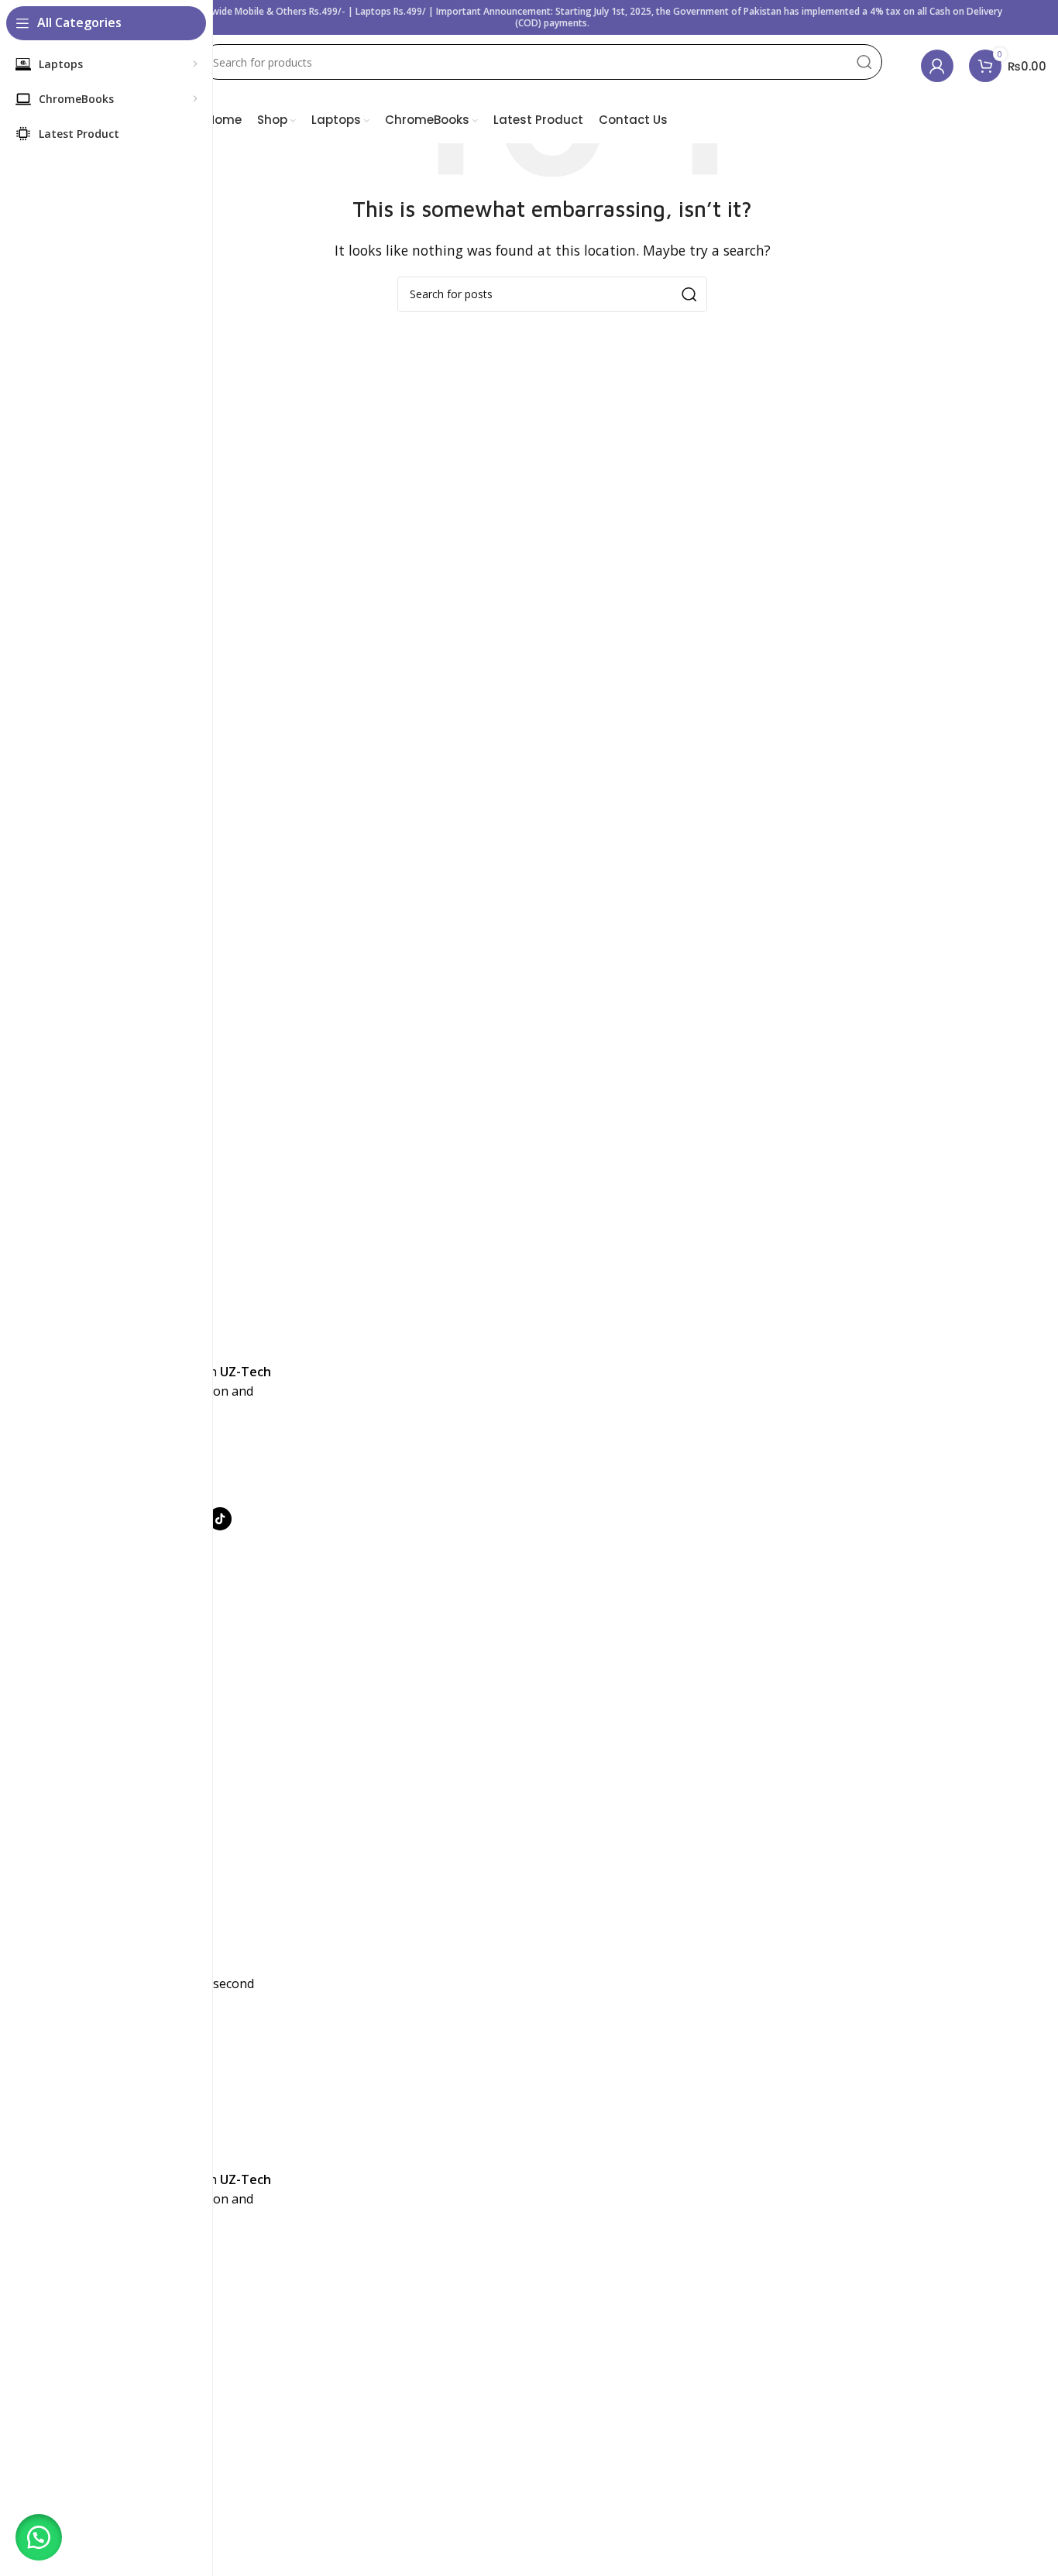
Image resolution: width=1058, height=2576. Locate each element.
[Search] (864, 62)
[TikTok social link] (220, 1519)
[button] (39, 2537)
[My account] (937, 66)
